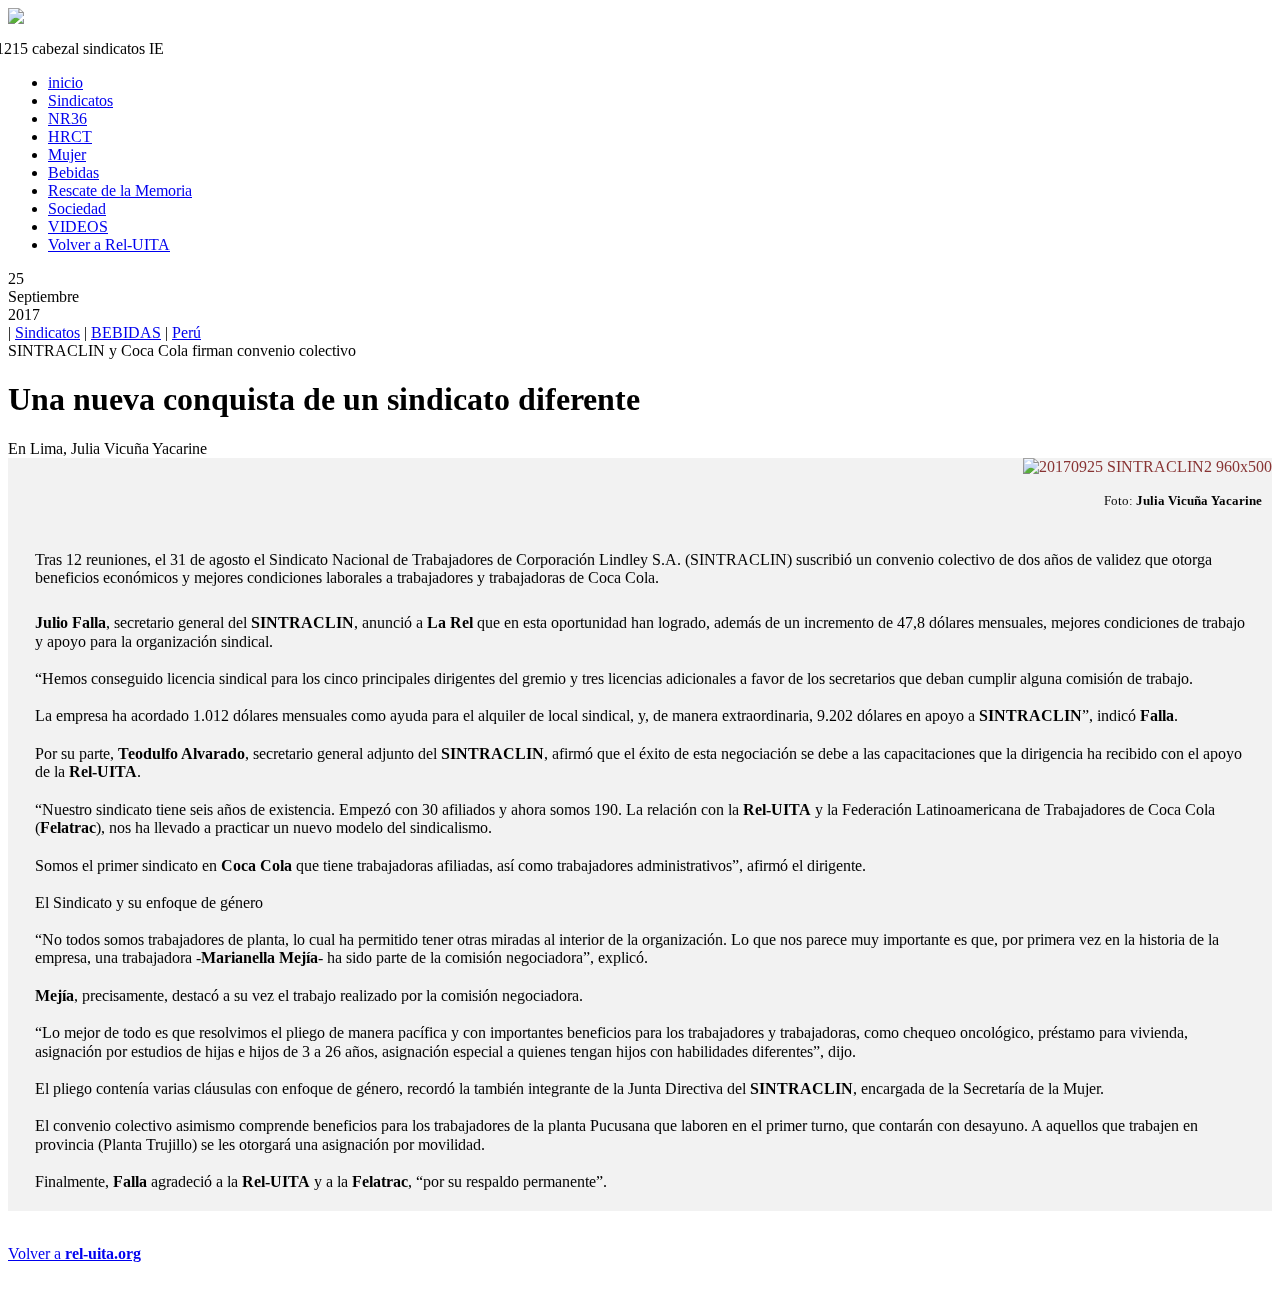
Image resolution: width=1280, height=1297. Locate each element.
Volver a (74, 1253)
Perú (186, 332)
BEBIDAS (126, 332)
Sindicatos (47, 332)
